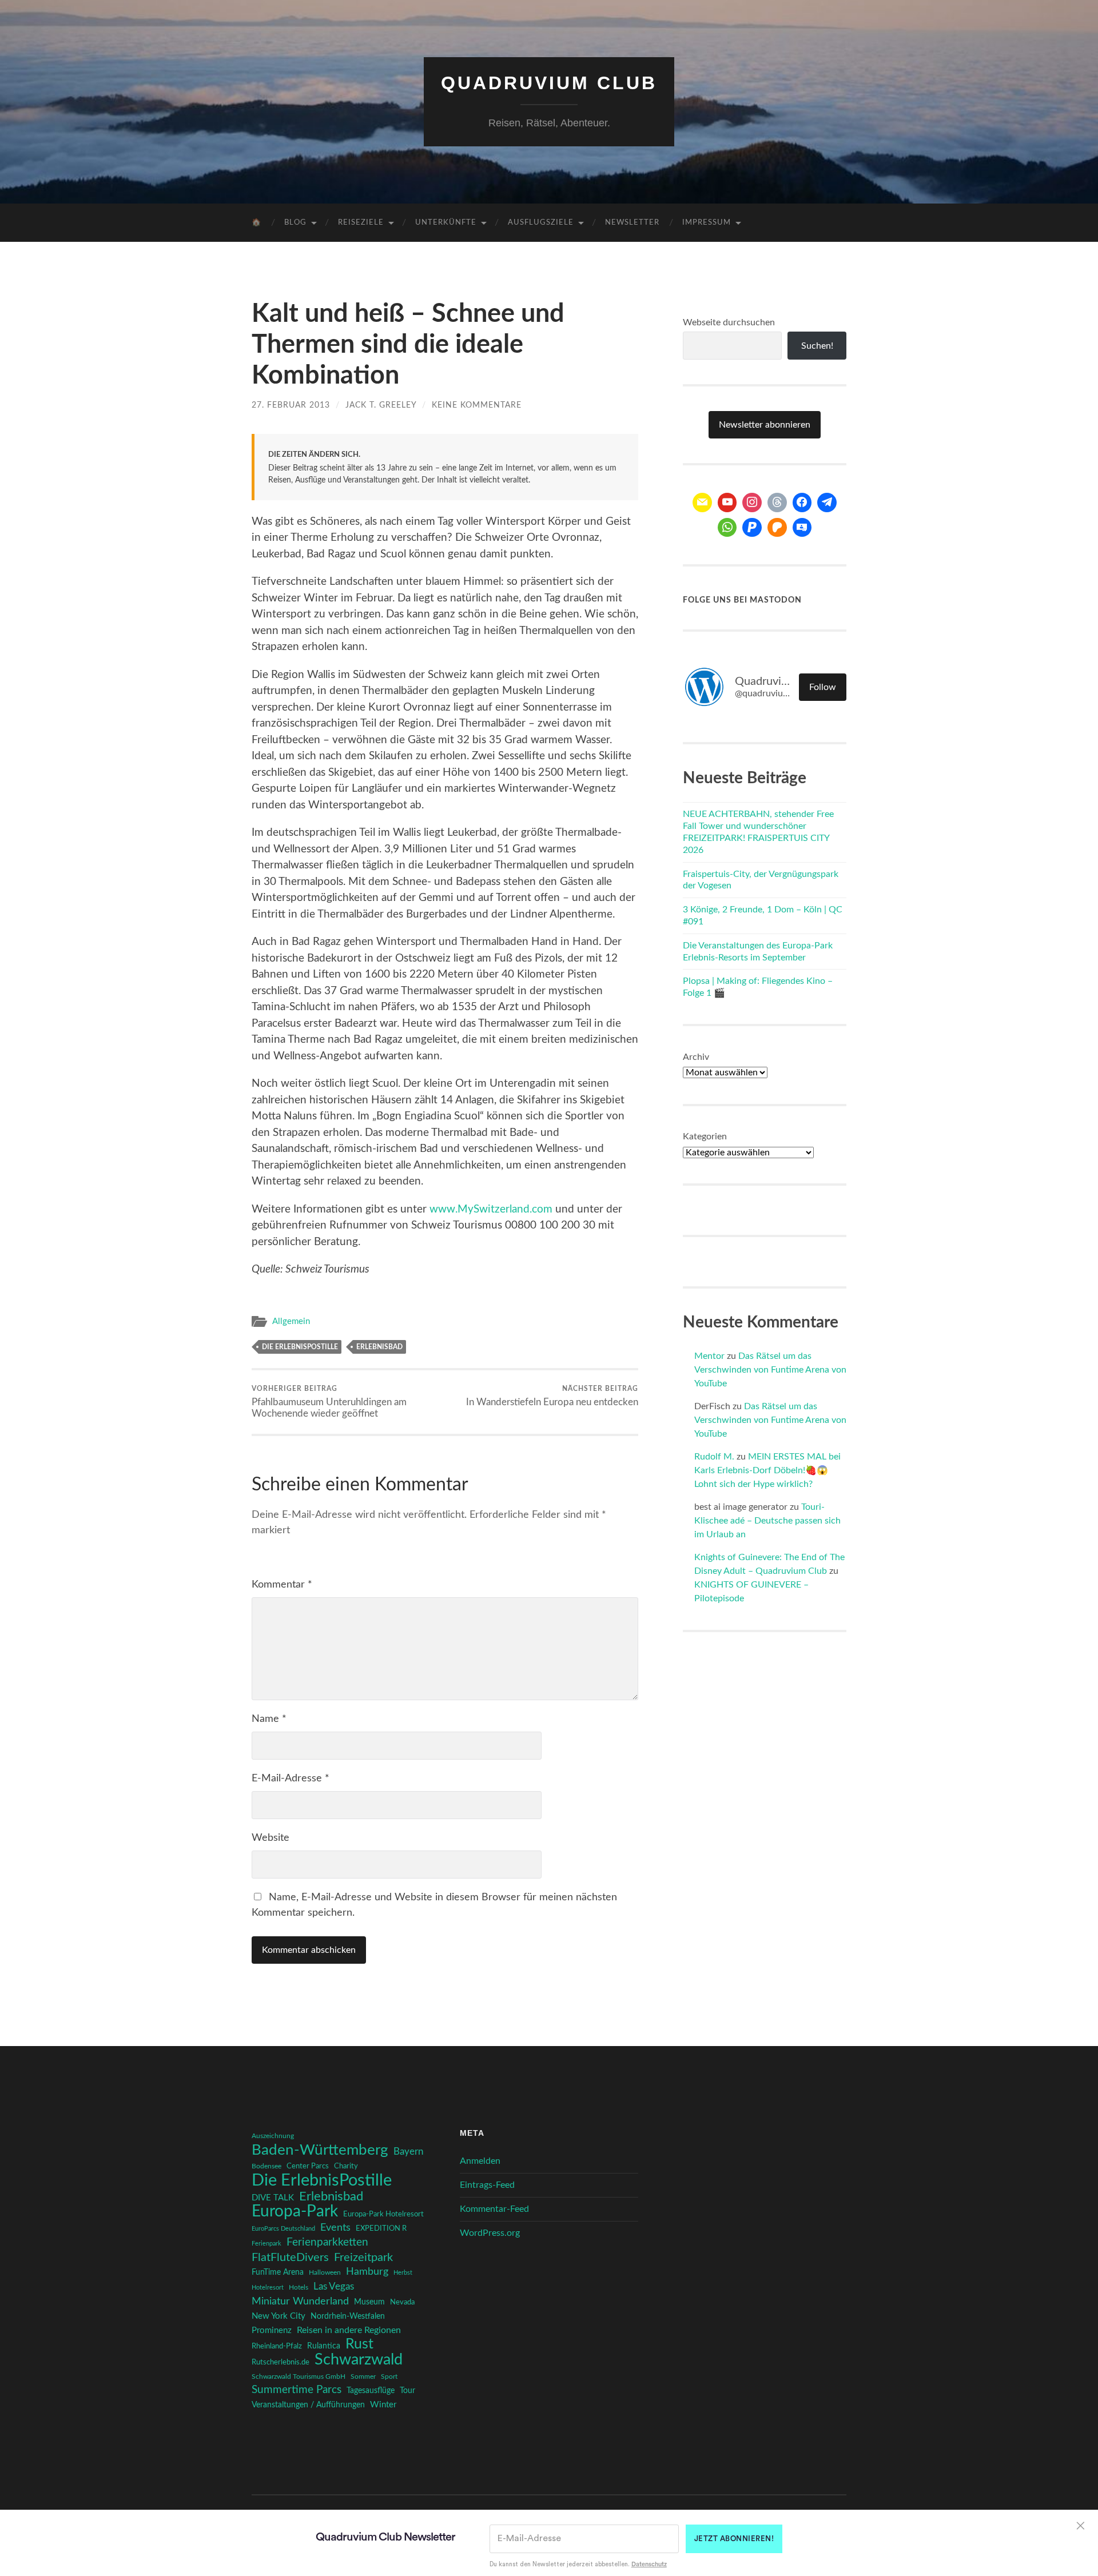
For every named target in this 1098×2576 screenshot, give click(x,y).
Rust (359, 2344)
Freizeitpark (363, 2258)
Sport (389, 2376)
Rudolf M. (714, 1457)
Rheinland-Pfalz (277, 2346)
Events (335, 2228)
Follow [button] (823, 687)
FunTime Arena (278, 2272)
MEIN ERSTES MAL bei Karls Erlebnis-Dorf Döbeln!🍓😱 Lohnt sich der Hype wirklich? (767, 1470)
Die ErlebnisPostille (300, 1347)
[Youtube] (727, 503)
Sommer (363, 2376)
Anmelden (480, 2161)
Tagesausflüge (371, 2391)
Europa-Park (295, 2212)
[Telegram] (827, 503)
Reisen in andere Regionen (349, 2330)
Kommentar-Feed (494, 2209)
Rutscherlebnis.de (281, 2362)
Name (269, 1719)
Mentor (709, 1356)
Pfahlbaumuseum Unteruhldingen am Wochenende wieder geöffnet (329, 1402)
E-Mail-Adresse (291, 1779)
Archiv (696, 1057)
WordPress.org (490, 2233)
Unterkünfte (446, 223)
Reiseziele (361, 223)
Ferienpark (266, 2244)
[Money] (802, 528)
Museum (369, 2302)
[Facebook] (802, 503)
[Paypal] (752, 528)
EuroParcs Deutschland (283, 2229)
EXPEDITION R (381, 2228)
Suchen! (817, 346)
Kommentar (282, 1585)
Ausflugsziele (541, 223)
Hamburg (367, 2272)
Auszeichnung (273, 2136)
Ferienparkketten (327, 2242)
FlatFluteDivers (290, 2258)
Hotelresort (268, 2288)
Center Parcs (308, 2166)
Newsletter (632, 223)
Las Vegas (334, 2286)
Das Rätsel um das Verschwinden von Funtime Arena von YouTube (770, 1370)
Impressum (707, 223)
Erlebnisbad (379, 1347)
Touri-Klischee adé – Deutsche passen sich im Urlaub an (767, 1521)
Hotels (299, 2288)
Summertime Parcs (297, 2390)
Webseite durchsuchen (729, 322)
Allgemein (291, 1321)
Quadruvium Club (549, 83)
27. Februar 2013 (291, 405)
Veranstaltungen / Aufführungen (308, 2405)
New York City (279, 2316)
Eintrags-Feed (487, 2185)
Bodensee (266, 2166)
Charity (346, 2166)
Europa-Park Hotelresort (383, 2214)
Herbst (403, 2273)
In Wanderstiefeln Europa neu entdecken (552, 1396)
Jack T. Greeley (381, 405)
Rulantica (324, 2346)
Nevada (402, 2302)
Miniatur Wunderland (300, 2301)
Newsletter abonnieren (765, 425)
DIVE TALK (273, 2198)
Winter (383, 2405)
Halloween (325, 2273)
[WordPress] (777, 528)
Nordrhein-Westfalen (348, 2316)
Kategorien (705, 1137)
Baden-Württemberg (320, 2150)
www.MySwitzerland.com (491, 1209)
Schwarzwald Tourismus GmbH (299, 2376)
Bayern (408, 2152)
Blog (295, 223)
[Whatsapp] (727, 528)
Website (270, 1838)
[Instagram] (752, 503)
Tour (407, 2391)
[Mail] (702, 503)
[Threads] (777, 503)
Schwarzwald (359, 2360)
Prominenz (272, 2330)
